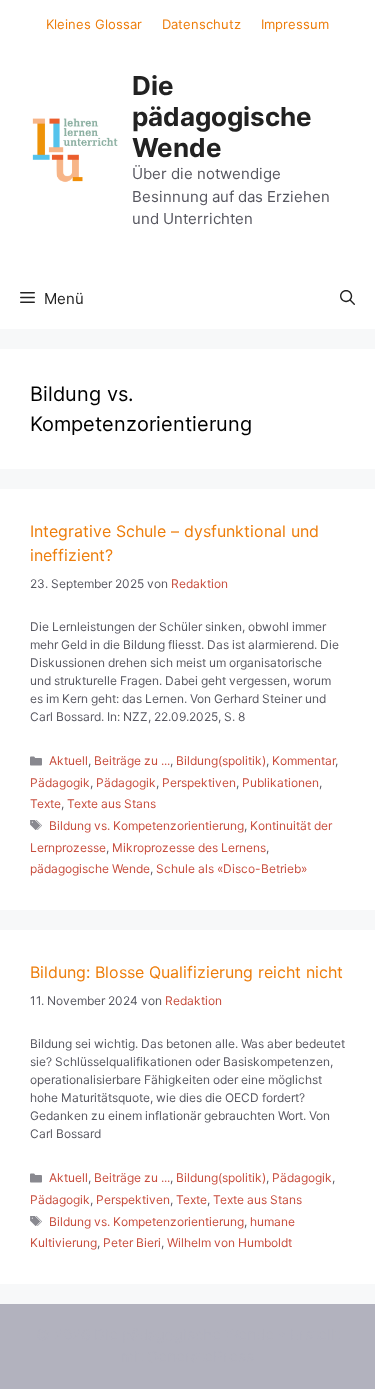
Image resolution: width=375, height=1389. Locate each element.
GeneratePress (200, 1356)
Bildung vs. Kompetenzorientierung (146, 825)
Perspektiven (199, 782)
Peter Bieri (132, 1242)
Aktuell (68, 760)
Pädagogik (60, 782)
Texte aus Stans (111, 803)
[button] (347, 299)
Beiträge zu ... (132, 760)
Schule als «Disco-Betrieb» (231, 868)
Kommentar (303, 760)
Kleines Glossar (94, 24)
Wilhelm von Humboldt (229, 1242)
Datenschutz (201, 24)
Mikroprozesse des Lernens (189, 847)
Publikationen (280, 782)
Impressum (295, 24)
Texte (45, 803)
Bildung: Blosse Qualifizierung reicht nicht (186, 972)
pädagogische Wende (90, 868)
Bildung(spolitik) (221, 760)
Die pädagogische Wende (222, 116)
